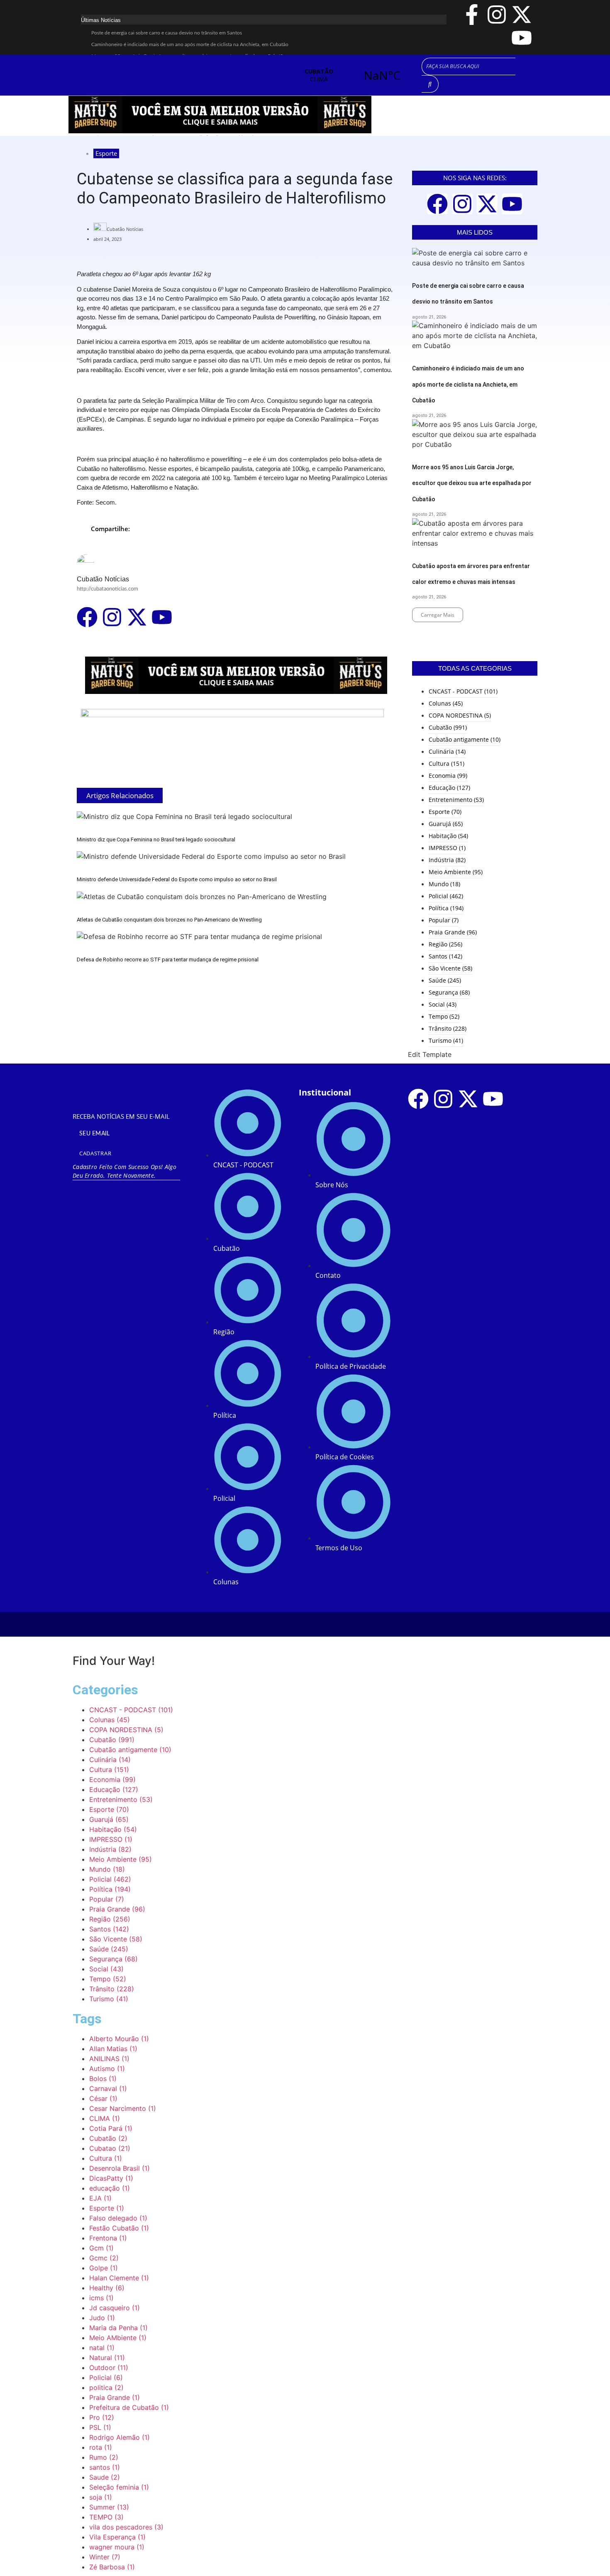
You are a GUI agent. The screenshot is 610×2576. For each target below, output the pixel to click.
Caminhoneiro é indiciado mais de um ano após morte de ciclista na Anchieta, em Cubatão (190, 44)
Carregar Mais (438, 615)
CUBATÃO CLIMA (350, 75)
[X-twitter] (522, 15)
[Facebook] (87, 617)
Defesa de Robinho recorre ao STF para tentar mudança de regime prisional (168, 960)
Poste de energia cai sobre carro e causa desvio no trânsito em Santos (167, 33)
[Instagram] (497, 15)
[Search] (430, 84)
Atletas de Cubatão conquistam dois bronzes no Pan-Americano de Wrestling (169, 920)
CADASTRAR (95, 1153)
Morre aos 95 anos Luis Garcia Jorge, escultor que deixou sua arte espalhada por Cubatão (472, 483)
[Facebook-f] (472, 15)
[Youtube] (522, 38)
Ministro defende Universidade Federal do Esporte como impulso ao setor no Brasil (177, 879)
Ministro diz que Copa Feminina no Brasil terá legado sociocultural (156, 839)
